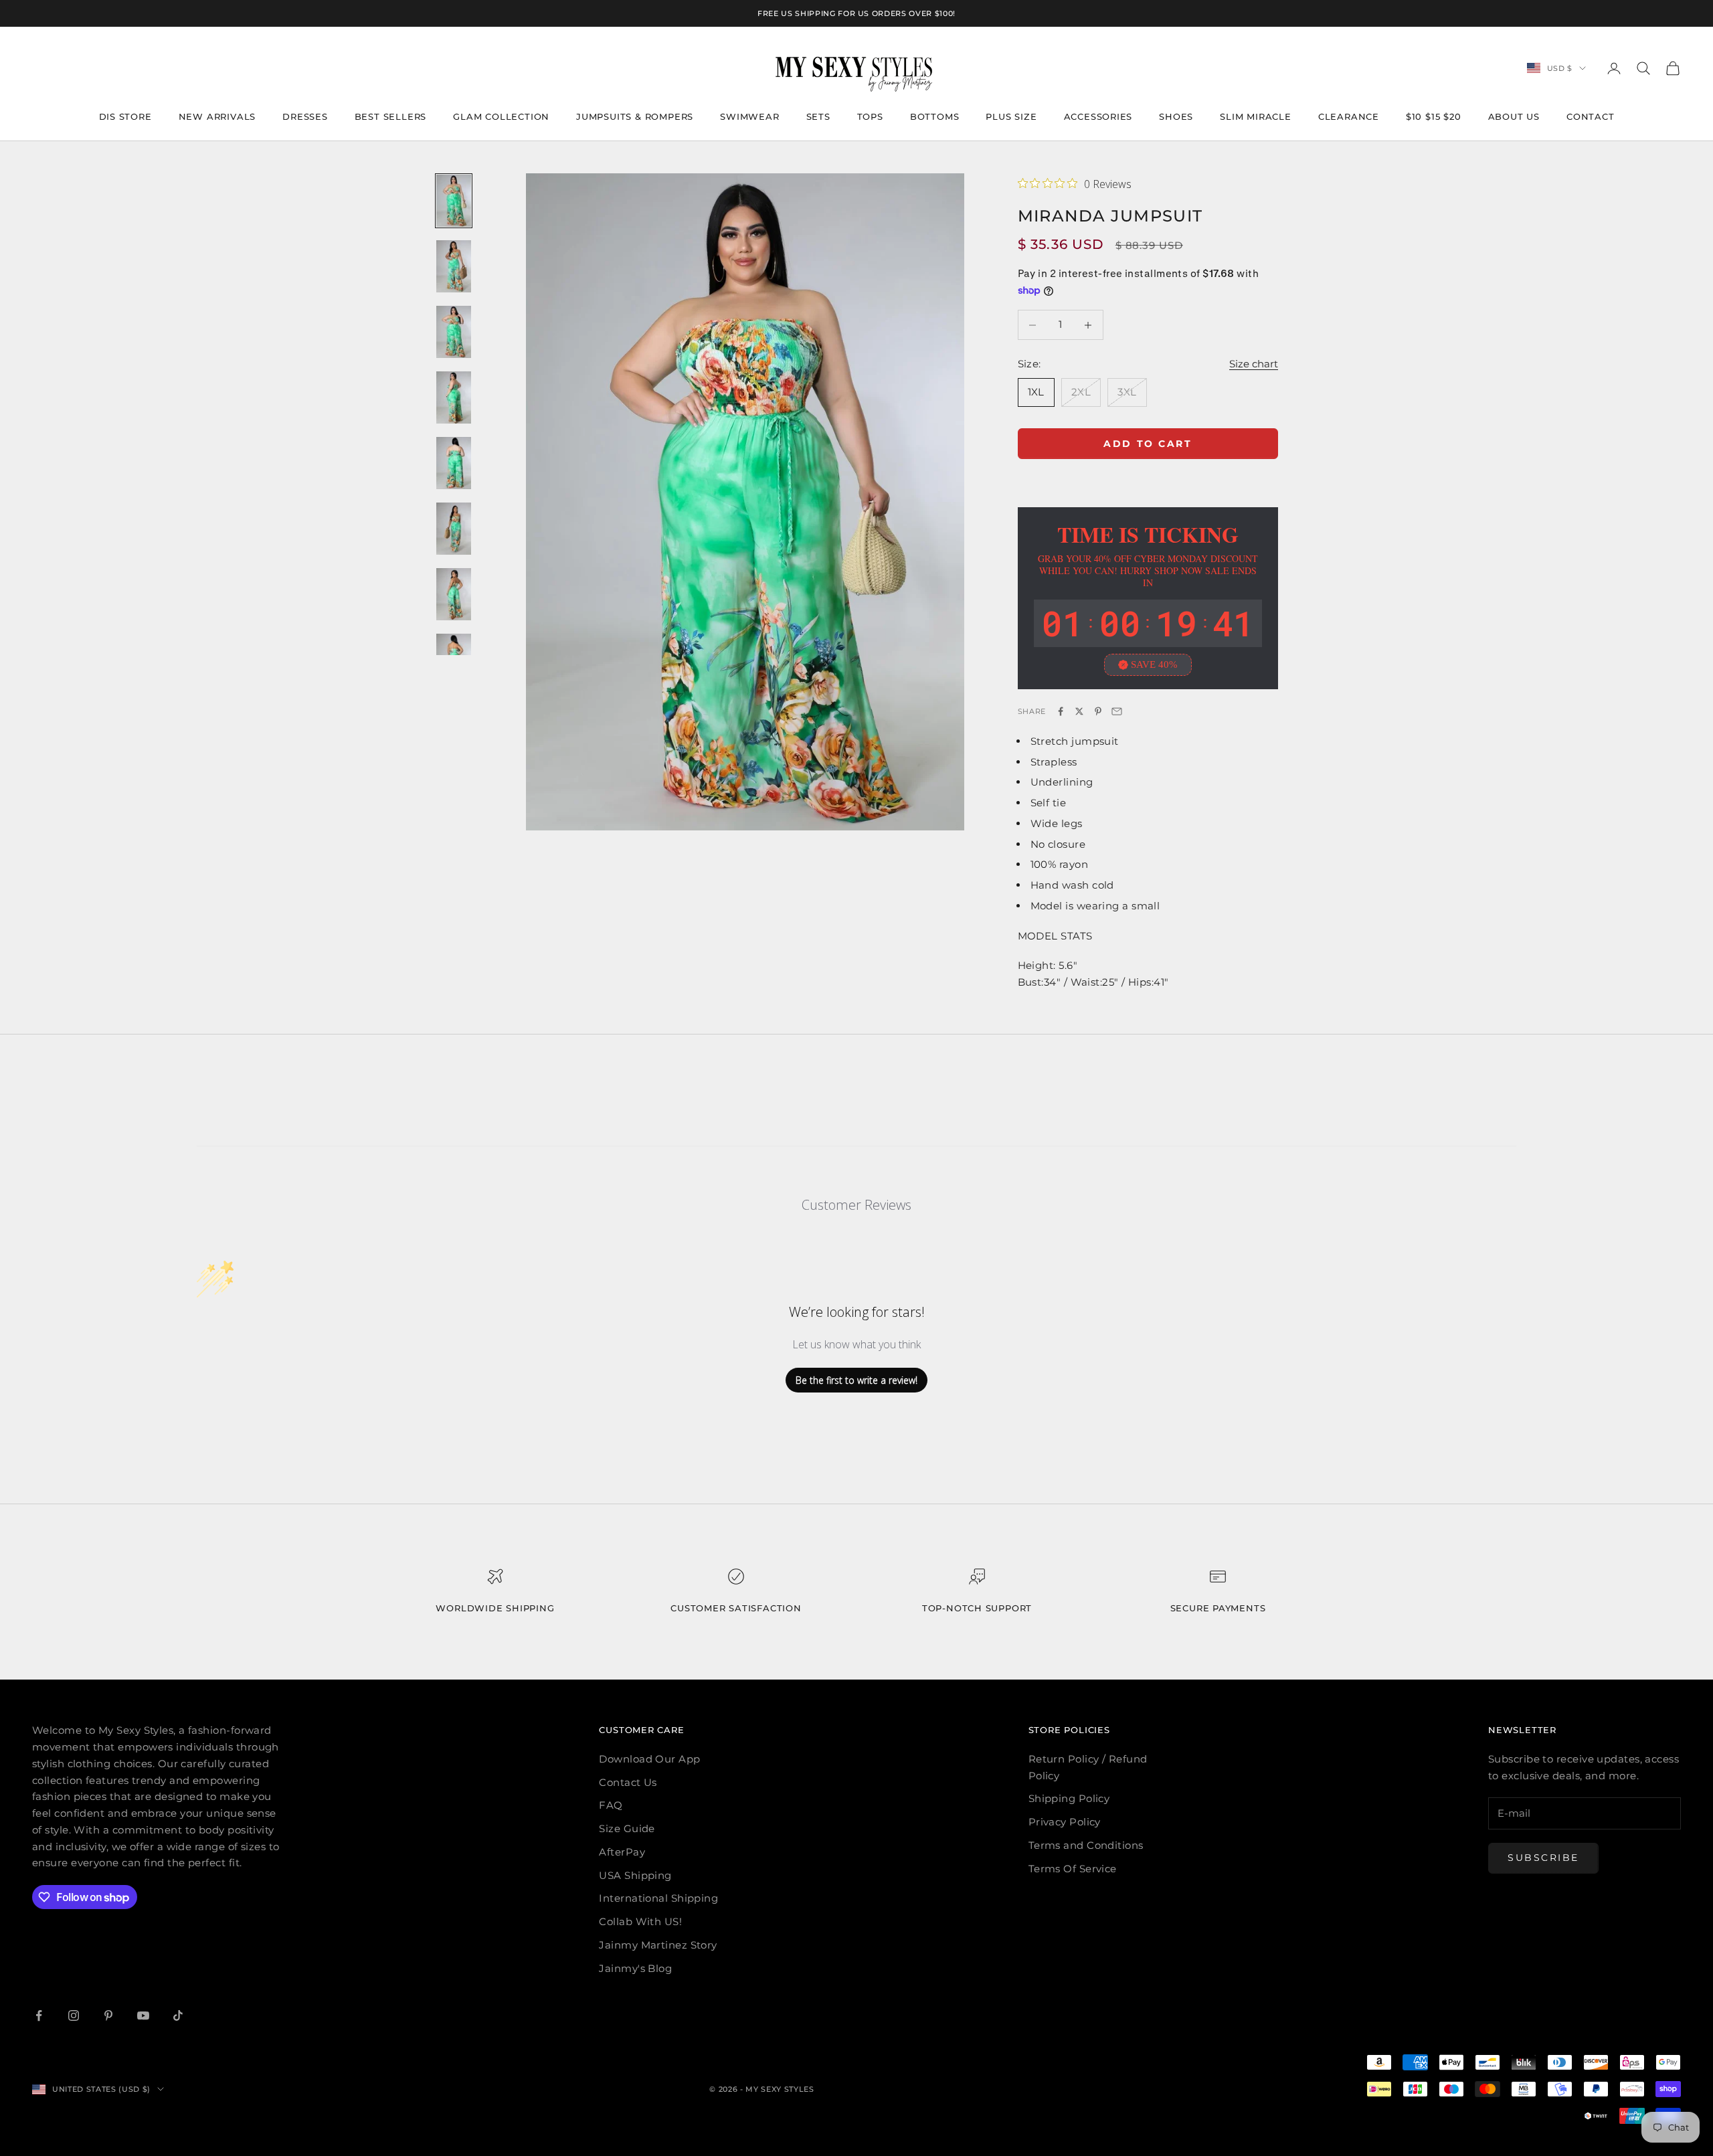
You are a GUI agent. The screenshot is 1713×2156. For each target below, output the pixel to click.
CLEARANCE (1349, 116)
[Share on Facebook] (1061, 711)
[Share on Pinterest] (1098, 711)
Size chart (1254, 364)
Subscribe (1543, 1858)
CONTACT (1591, 116)
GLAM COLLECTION (501, 116)
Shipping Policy (1069, 1798)
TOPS (870, 116)
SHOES (1176, 116)
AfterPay (622, 1852)
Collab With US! (640, 1921)
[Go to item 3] (454, 332)
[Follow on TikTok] (178, 2015)
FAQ (611, 1805)
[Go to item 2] (454, 266)
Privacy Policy (1065, 1822)
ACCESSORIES (1098, 116)
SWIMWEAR (749, 116)
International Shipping (658, 1898)
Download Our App (649, 1759)
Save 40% (1154, 664)
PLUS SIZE (1011, 116)
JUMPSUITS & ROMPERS (635, 116)
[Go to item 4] (454, 397)
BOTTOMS (935, 116)
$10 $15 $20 (1434, 116)
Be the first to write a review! (856, 1380)
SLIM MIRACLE (1256, 116)
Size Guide (627, 1828)
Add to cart (1148, 444)
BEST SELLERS (391, 116)
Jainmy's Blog (635, 1968)
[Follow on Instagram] (74, 2015)
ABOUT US (1514, 116)
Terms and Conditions (1086, 1845)
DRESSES (305, 116)
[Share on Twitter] (1079, 711)
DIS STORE (125, 116)
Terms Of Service (1073, 1869)
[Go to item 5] (454, 463)
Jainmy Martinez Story (658, 1945)
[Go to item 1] (454, 201)
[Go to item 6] (454, 529)
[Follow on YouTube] (143, 2015)
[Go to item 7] (454, 594)
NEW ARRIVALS (217, 116)
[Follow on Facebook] (39, 2015)
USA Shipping (635, 1875)
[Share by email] (1117, 711)
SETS (818, 116)
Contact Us (628, 1782)
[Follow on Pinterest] (108, 2015)
